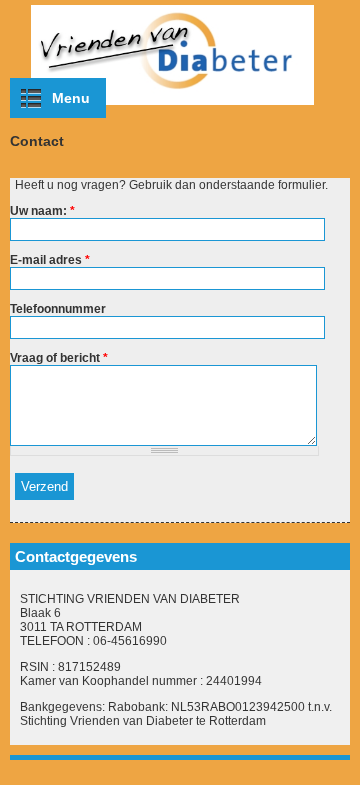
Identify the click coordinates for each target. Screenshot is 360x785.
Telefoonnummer (58, 309)
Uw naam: (42, 211)
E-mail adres (50, 260)
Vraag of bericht (59, 358)
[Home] (180, 106)
